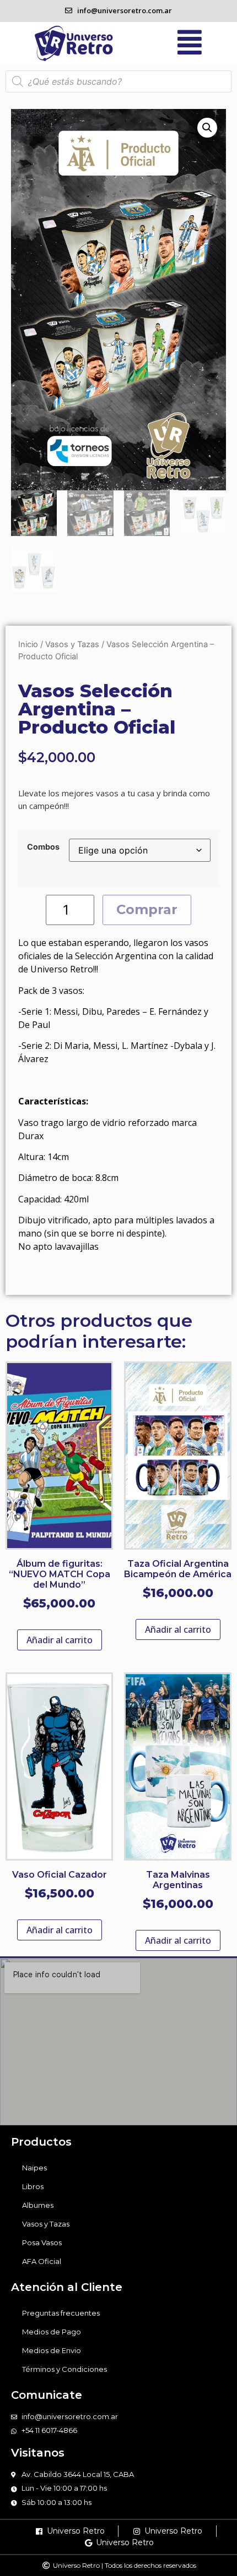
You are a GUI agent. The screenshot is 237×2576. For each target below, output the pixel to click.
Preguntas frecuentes (61, 2313)
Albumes (38, 2205)
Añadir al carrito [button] (60, 1640)
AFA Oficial (42, 2261)
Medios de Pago (52, 2332)
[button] (207, 128)
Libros (33, 2186)
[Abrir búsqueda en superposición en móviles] (118, 81)
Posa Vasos (42, 2243)
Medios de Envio (52, 2350)
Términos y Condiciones (64, 2369)
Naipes (34, 2168)
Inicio (28, 644)
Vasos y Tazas (72, 644)
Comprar (147, 909)
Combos (43, 847)
